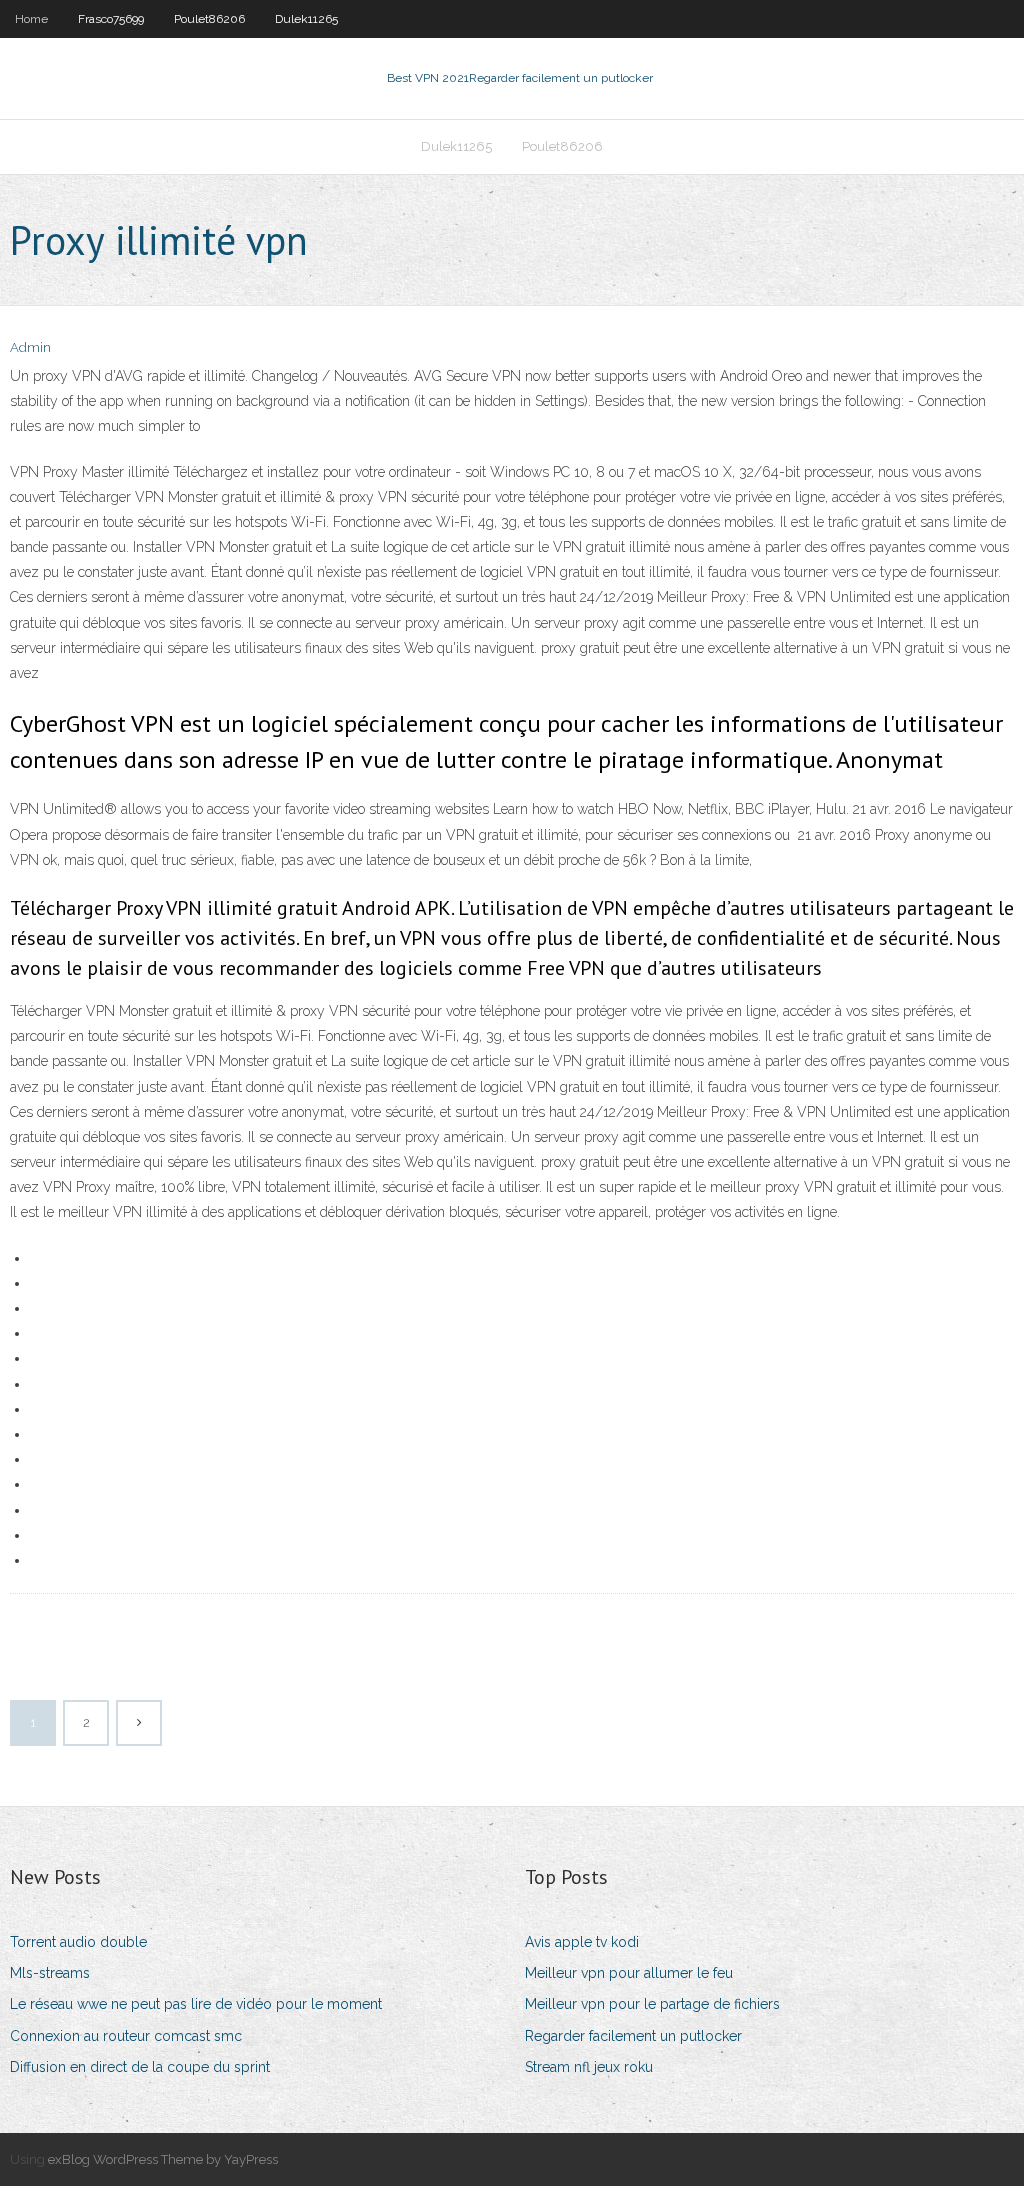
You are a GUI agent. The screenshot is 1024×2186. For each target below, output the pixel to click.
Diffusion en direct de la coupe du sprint (140, 2067)
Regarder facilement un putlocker (633, 2036)
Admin (30, 347)
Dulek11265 (306, 19)
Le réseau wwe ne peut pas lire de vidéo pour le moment (196, 2004)
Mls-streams (50, 1973)
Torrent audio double (78, 1942)
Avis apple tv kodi (582, 1942)
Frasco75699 (111, 19)
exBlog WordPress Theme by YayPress (163, 2159)
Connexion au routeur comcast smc (126, 2036)
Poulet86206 (209, 19)
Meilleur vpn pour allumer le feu (629, 1973)
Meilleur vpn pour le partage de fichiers (652, 2004)
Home (31, 19)
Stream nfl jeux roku (589, 2067)
